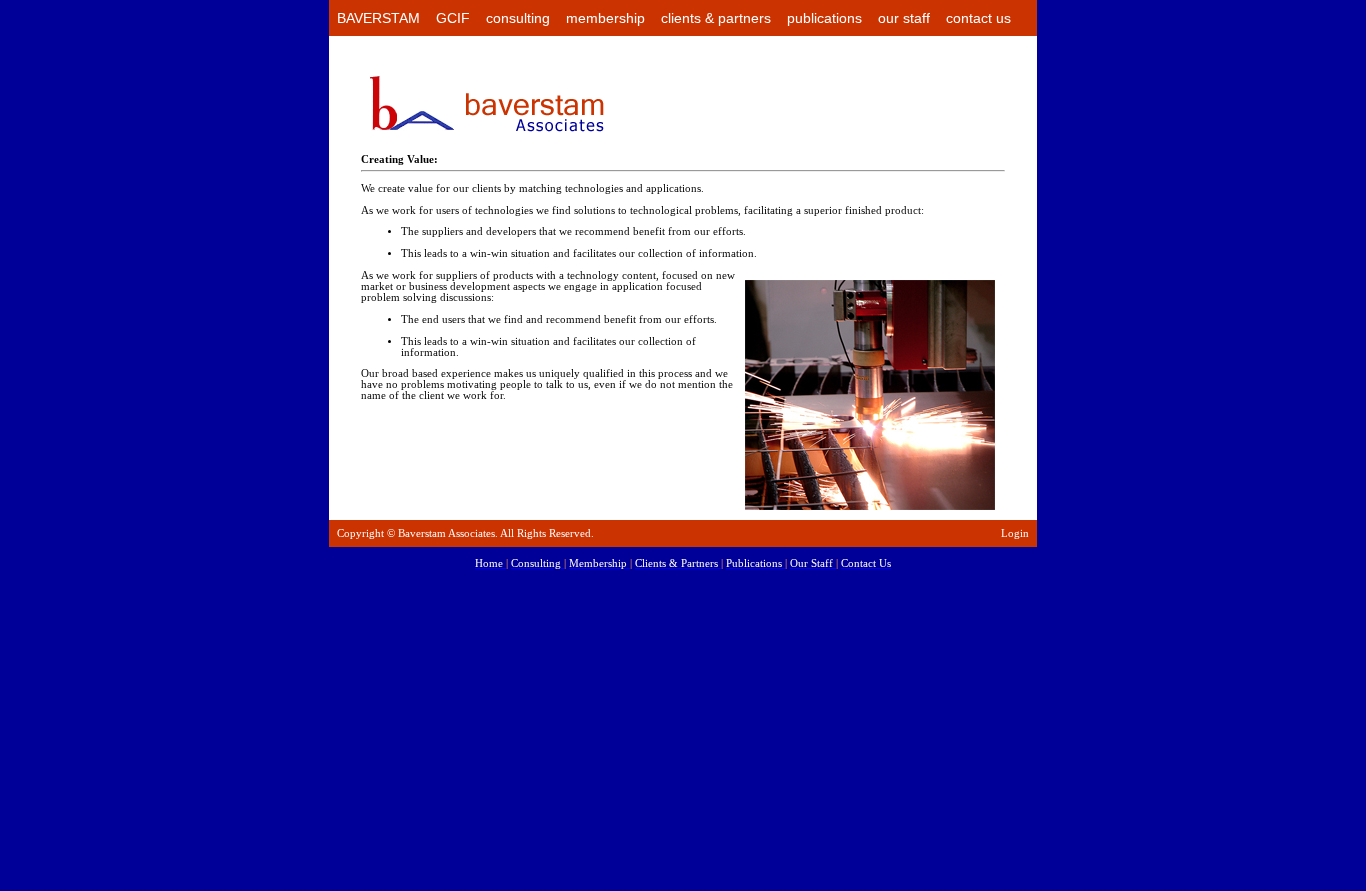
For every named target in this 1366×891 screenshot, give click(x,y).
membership (605, 18)
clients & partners (716, 18)
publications (824, 18)
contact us (978, 18)
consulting (518, 18)
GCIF (453, 18)
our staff (904, 18)
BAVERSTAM (378, 18)
